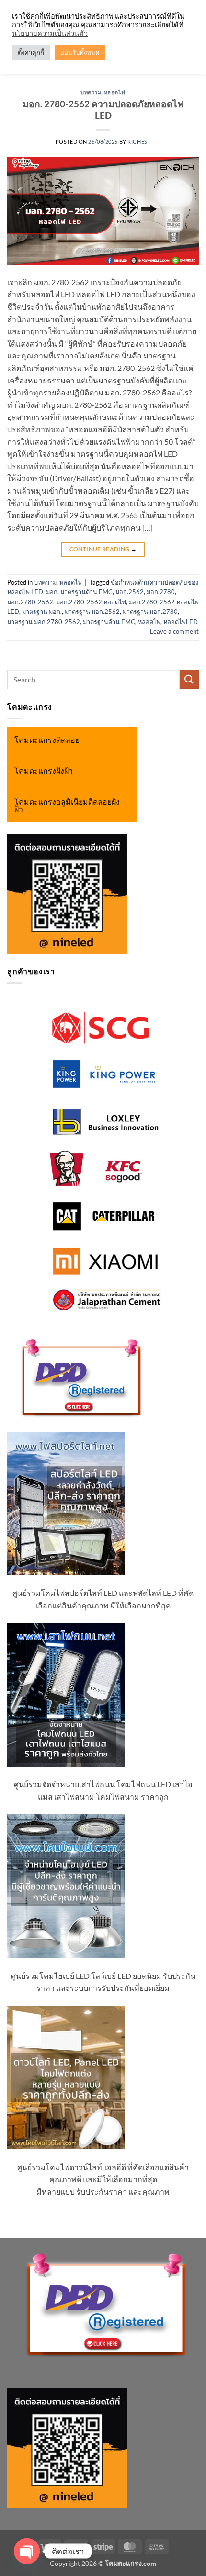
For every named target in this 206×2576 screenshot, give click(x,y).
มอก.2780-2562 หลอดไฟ (91, 602)
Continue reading (103, 549)
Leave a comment (174, 631)
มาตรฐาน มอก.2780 (150, 612)
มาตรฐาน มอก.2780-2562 (44, 622)
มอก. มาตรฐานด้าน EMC (79, 592)
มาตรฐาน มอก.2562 (92, 612)
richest (139, 142)
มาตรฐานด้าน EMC (109, 622)
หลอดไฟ (115, 92)
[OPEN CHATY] (27, 2551)
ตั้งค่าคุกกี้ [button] (31, 52)
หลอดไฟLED (181, 622)
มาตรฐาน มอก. (42, 612)
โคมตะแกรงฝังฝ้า (44, 771)
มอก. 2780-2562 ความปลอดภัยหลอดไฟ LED (103, 110)
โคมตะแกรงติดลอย (47, 740)
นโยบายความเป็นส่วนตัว (50, 33)
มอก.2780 (161, 592)
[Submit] (189, 679)
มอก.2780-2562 (30, 602)
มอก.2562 (130, 592)
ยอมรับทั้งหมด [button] (80, 52)
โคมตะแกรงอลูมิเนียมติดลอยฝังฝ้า (67, 806)
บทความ (91, 92)
